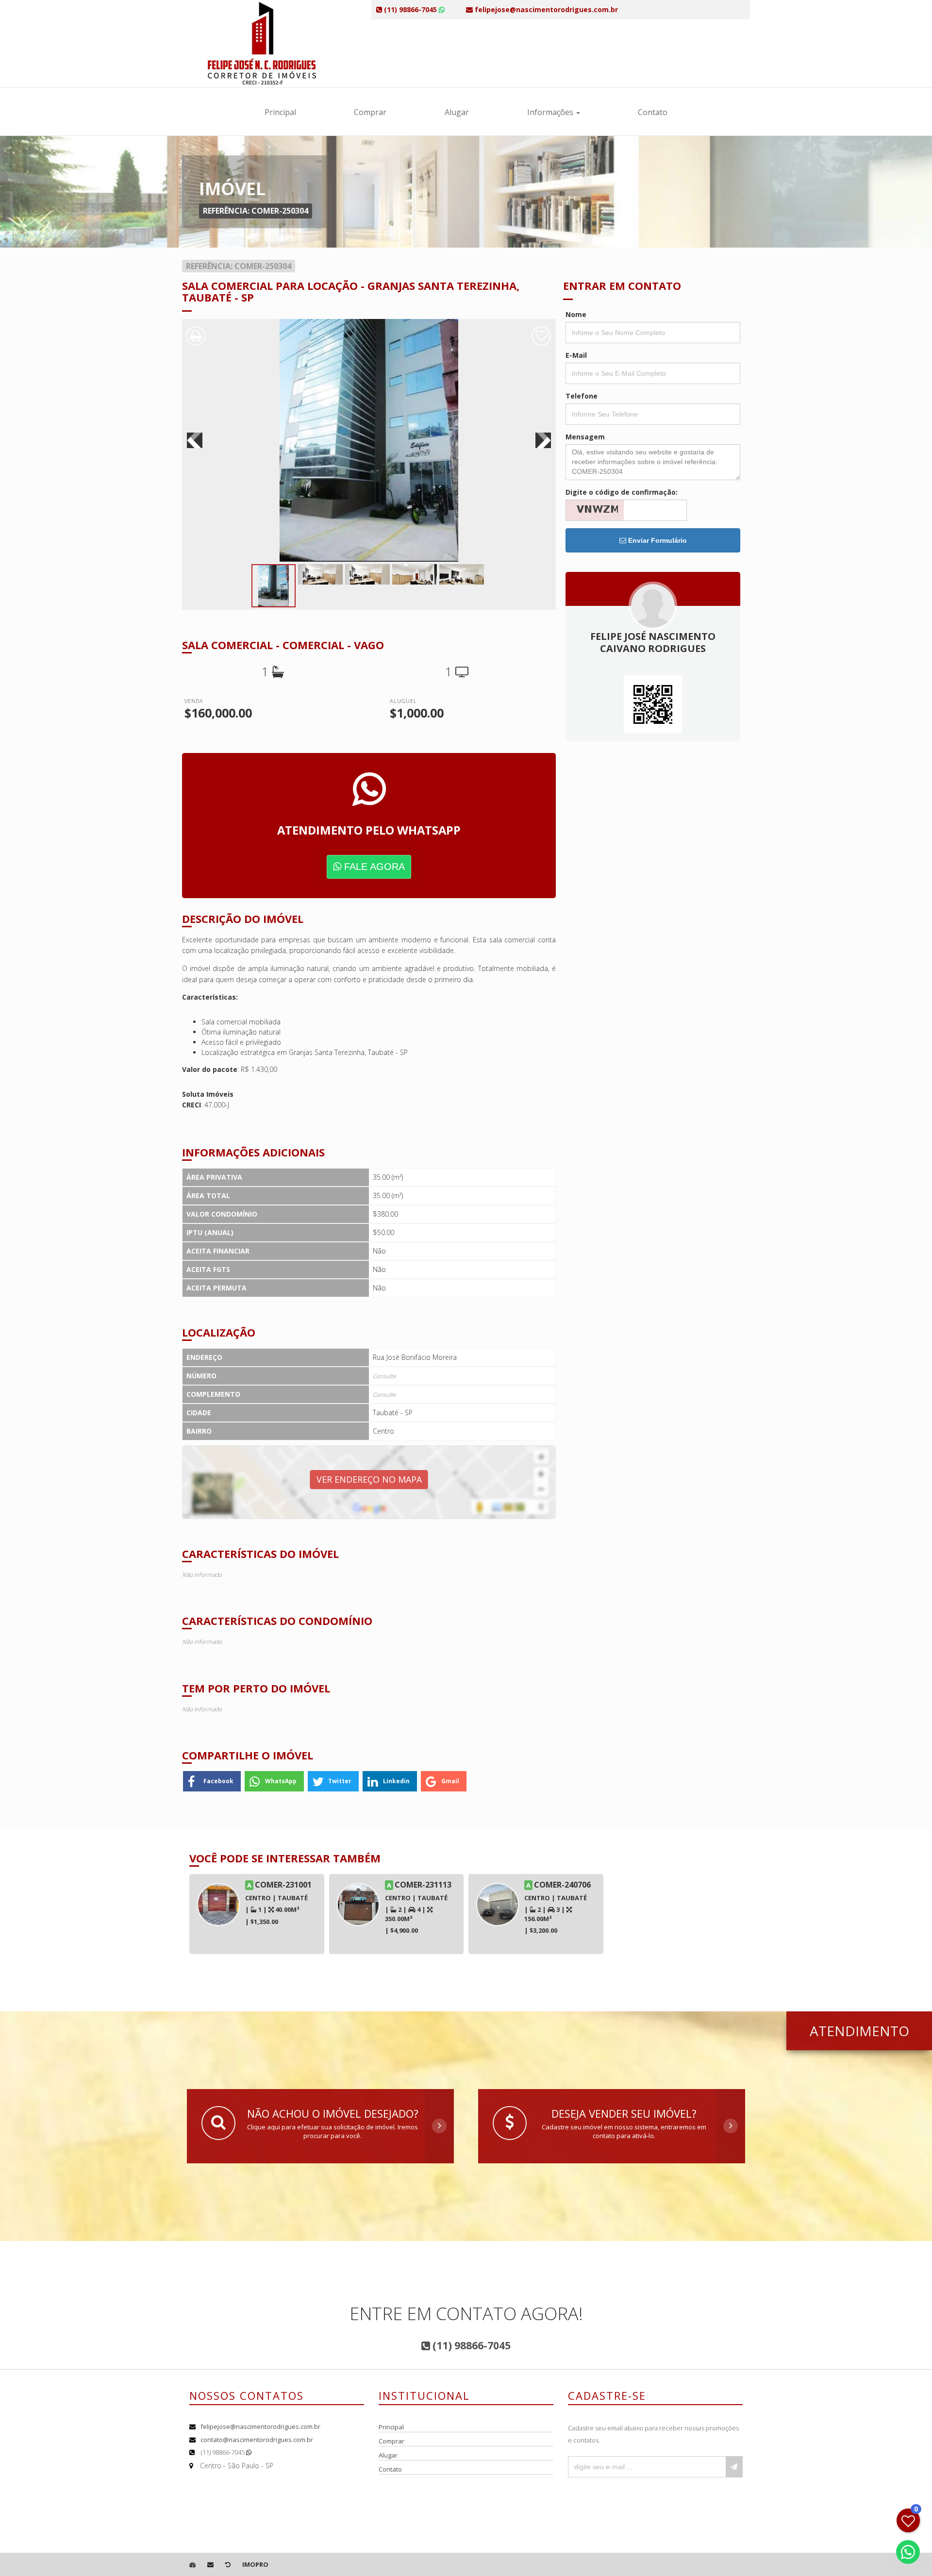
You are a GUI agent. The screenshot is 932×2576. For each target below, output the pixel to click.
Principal (280, 112)
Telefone (582, 396)
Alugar (457, 112)
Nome (576, 314)
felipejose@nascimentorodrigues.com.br (260, 2426)
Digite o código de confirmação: (622, 492)
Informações (551, 112)
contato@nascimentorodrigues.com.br (257, 2440)
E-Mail (576, 355)
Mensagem (585, 437)
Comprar (370, 112)
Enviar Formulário (657, 540)
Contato (653, 112)
